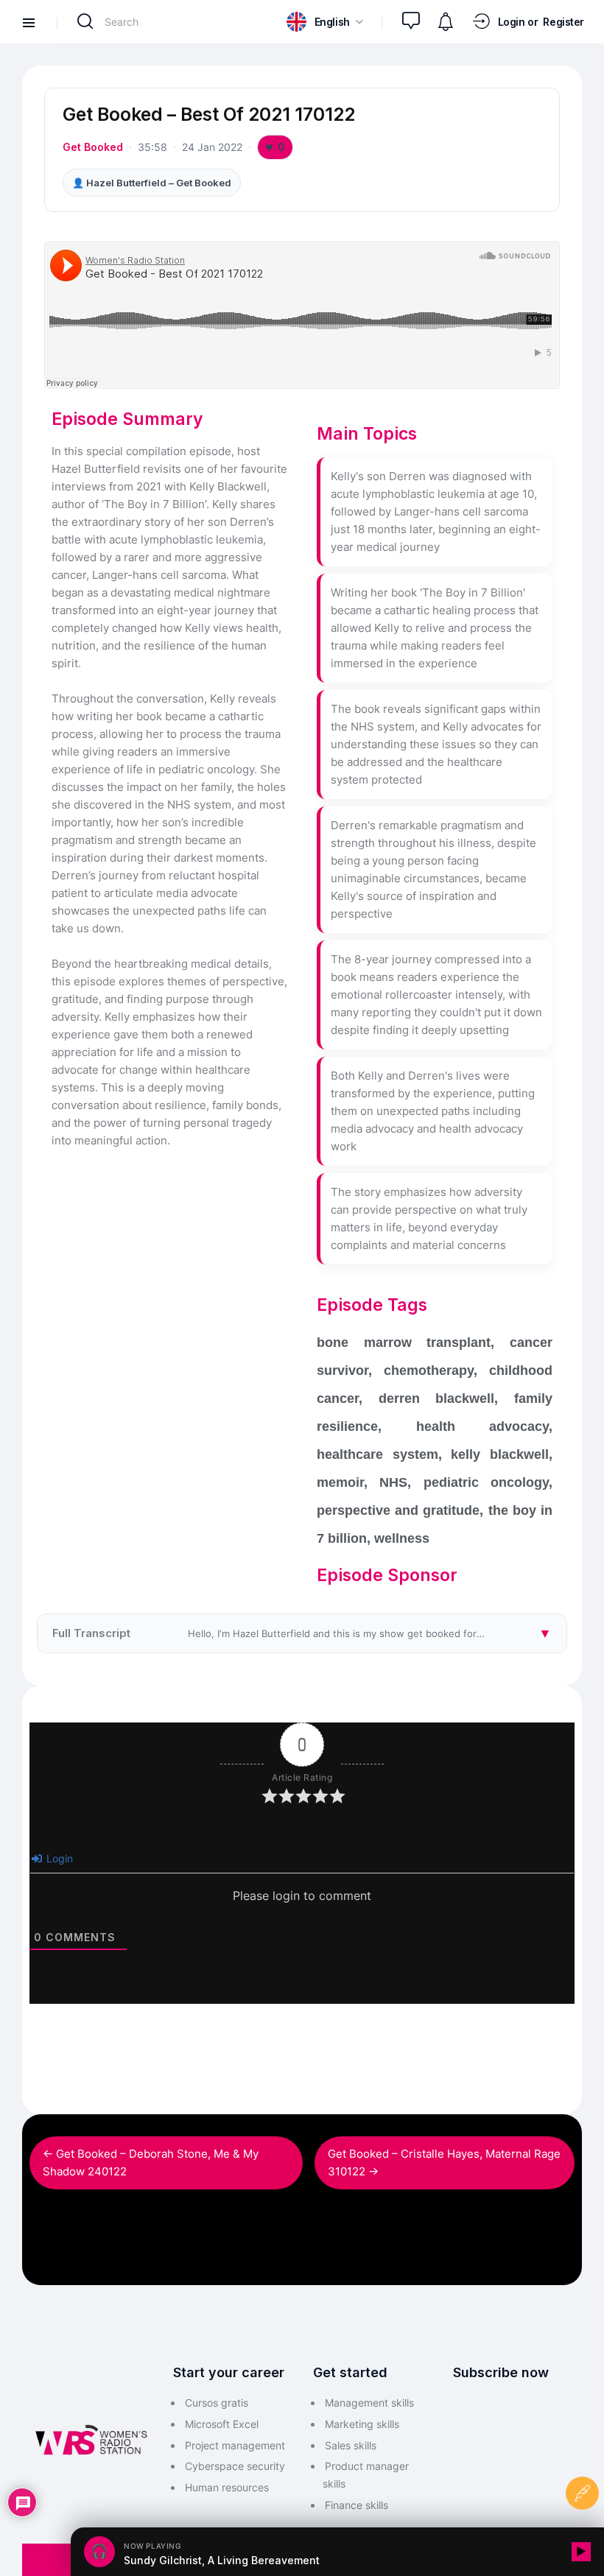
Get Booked (93, 147)
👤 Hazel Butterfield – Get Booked (152, 183)
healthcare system (377, 1454)
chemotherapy (429, 1370)
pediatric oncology (486, 1482)
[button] (325, 22)
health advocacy (483, 1426)
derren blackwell (437, 1398)
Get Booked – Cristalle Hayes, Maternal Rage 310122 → (444, 2162)
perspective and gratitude (398, 1510)
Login (58, 1858)
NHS (393, 1482)
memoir (340, 1482)
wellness (402, 1538)
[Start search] (85, 21)
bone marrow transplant (404, 1342)
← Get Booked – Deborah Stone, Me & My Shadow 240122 (151, 2162)
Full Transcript (309, 1633)
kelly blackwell (500, 1454)
